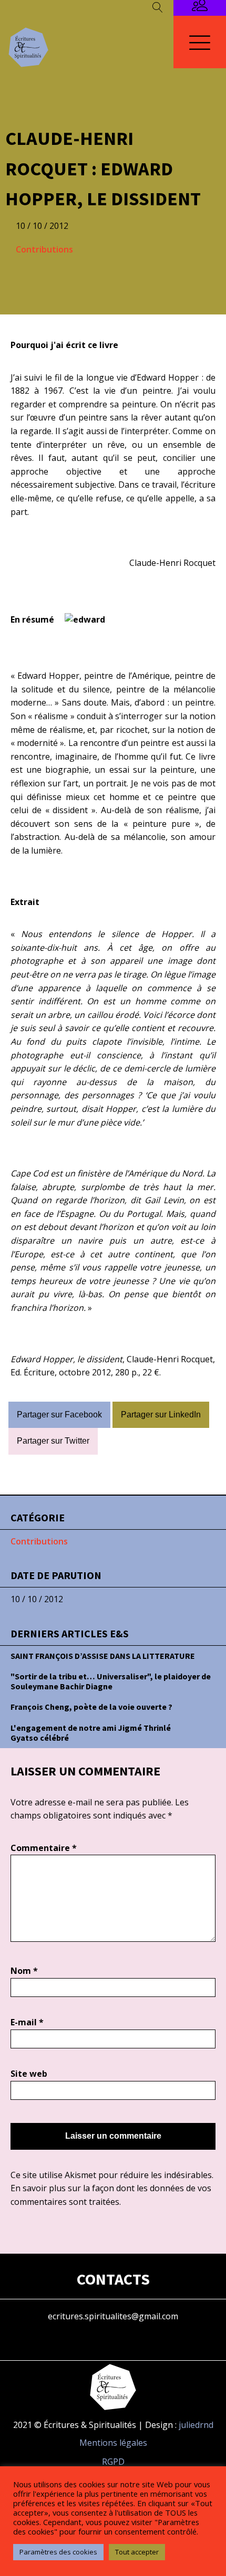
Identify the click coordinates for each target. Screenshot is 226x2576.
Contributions (44, 249)
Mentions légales (113, 2443)
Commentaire (44, 1848)
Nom (24, 1971)
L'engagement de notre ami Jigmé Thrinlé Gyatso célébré (91, 1733)
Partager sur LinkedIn (161, 1415)
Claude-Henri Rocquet (172, 563)
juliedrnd (196, 2425)
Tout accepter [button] (137, 2552)
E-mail (27, 2022)
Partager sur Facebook (59, 1415)
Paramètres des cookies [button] (58, 2552)
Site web (29, 2074)
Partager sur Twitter (53, 1441)
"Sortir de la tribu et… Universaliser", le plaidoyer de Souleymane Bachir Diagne (111, 1681)
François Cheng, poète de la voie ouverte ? (91, 1707)
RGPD (113, 2462)
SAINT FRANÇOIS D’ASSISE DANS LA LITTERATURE (103, 1656)
